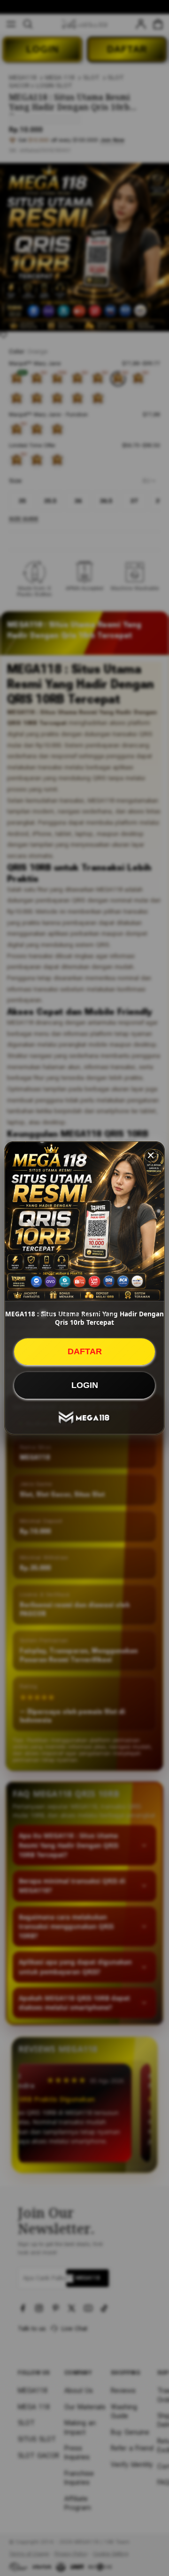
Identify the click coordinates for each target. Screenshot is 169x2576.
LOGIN (85, 1385)
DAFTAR (85, 1351)
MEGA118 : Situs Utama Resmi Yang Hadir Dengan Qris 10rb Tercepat (84, 1318)
